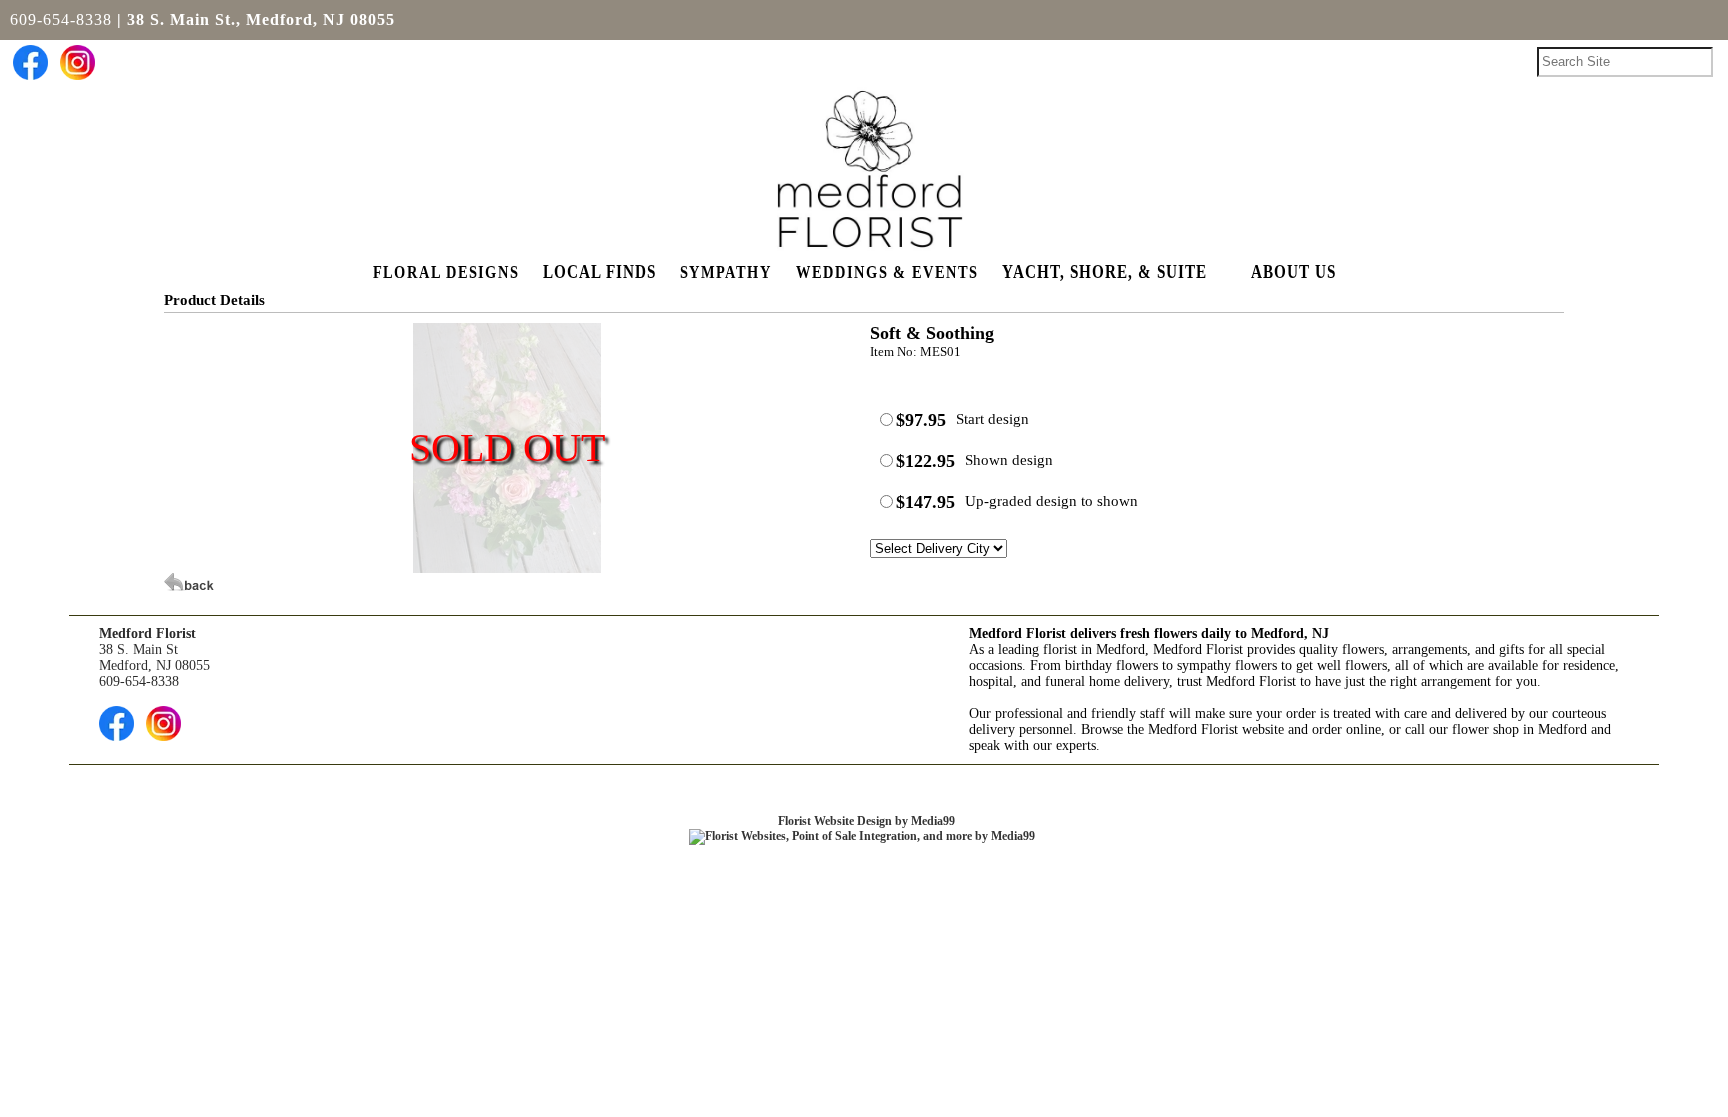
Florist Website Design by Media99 (866, 821)
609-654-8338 (61, 19)
